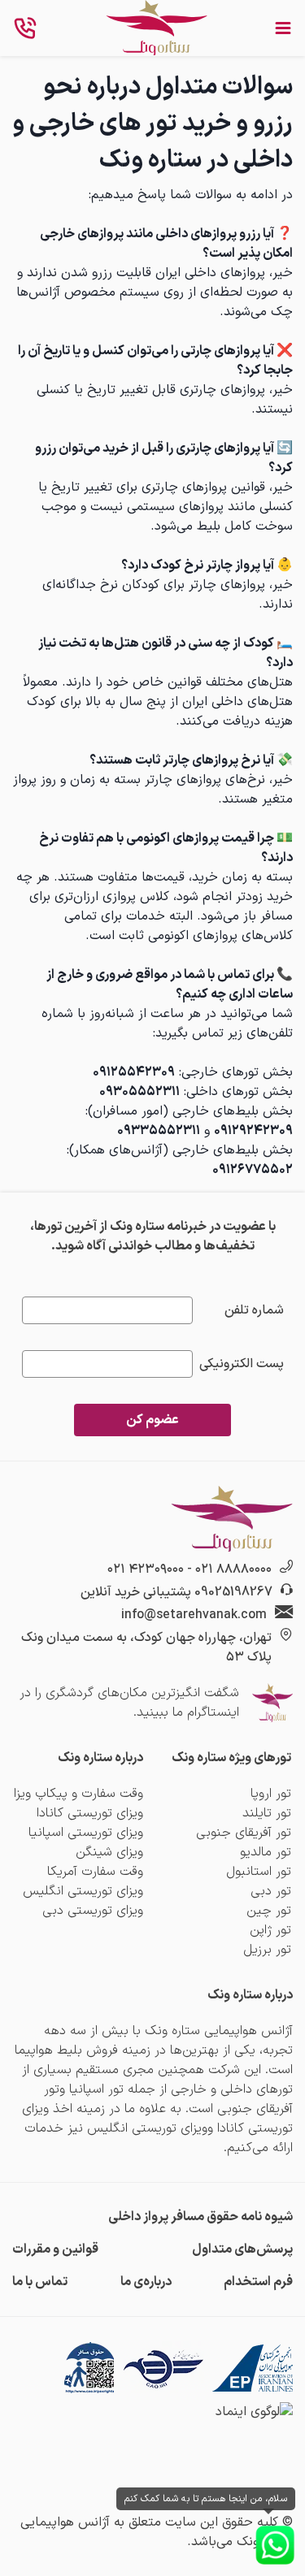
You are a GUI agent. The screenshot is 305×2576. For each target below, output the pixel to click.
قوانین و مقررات (55, 2249)
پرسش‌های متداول (242, 2249)
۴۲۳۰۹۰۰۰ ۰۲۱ (146, 1569)
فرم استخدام (258, 2282)
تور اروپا (271, 1794)
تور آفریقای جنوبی (244, 1833)
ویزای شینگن (109, 1852)
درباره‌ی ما (146, 2282)
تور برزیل (267, 1950)
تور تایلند (267, 1813)
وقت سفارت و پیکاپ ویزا (78, 1794)
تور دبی (271, 1891)
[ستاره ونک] (156, 28)
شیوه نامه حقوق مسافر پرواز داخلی (200, 2217)
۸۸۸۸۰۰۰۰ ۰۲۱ (233, 1569)
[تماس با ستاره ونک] (25, 28)
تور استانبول (259, 1872)
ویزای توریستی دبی (93, 1911)
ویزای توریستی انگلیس (83, 1891)
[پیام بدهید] (275, 2545)
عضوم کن (152, 1420)
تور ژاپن (270, 1930)
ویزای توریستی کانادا (90, 1813)
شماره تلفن (254, 1310)
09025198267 (233, 1592)
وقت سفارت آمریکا (95, 1872)
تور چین (269, 1911)
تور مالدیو (266, 1852)
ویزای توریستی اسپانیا (86, 1833)
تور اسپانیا (96, 2089)
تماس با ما (40, 2282)
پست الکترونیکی (242, 1364)
